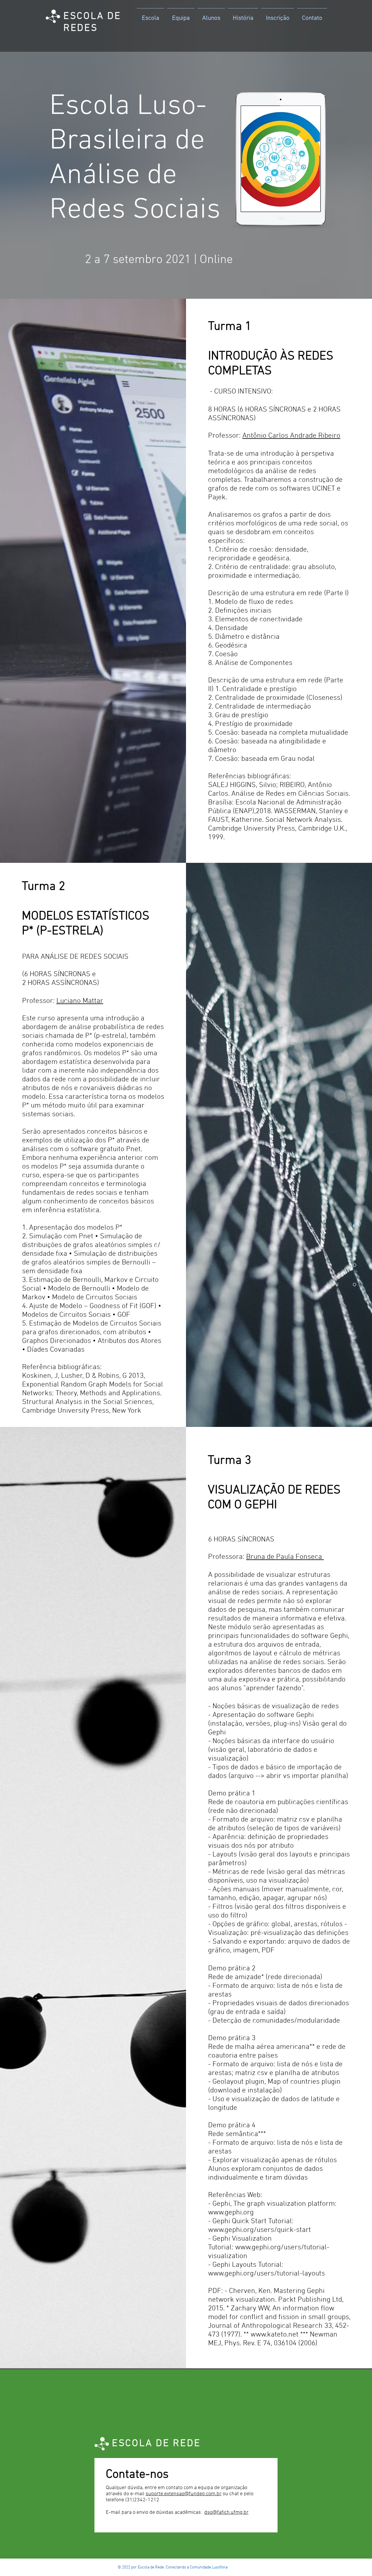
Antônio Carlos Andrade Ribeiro (291, 436)
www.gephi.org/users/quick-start (260, 2230)
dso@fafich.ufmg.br (226, 2513)
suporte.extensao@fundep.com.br (184, 2494)
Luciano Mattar (80, 1001)
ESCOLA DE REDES (92, 22)
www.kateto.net (274, 2335)
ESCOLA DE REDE (156, 2444)
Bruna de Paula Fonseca (285, 1557)
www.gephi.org (231, 2213)
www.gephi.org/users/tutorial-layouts (267, 2274)
